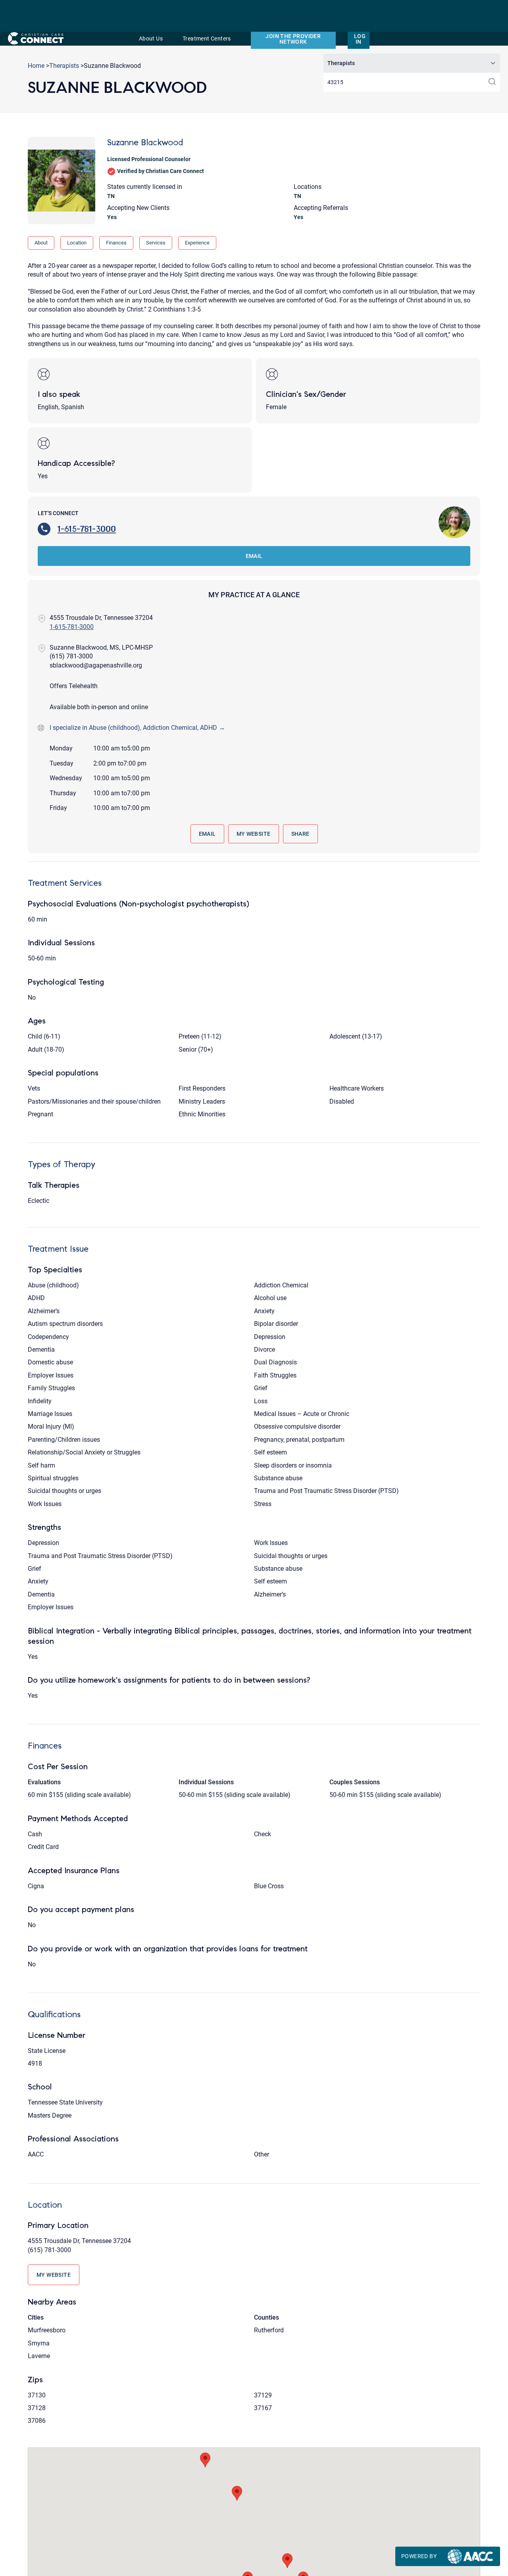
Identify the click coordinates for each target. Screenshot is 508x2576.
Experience (197, 243)
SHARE (300, 834)
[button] (205, 2460)
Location (77, 243)
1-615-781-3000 (87, 529)
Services (156, 243)
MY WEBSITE (254, 834)
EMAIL (254, 556)
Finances (116, 243)
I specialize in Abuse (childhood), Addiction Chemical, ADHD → (137, 728)
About (41, 243)
